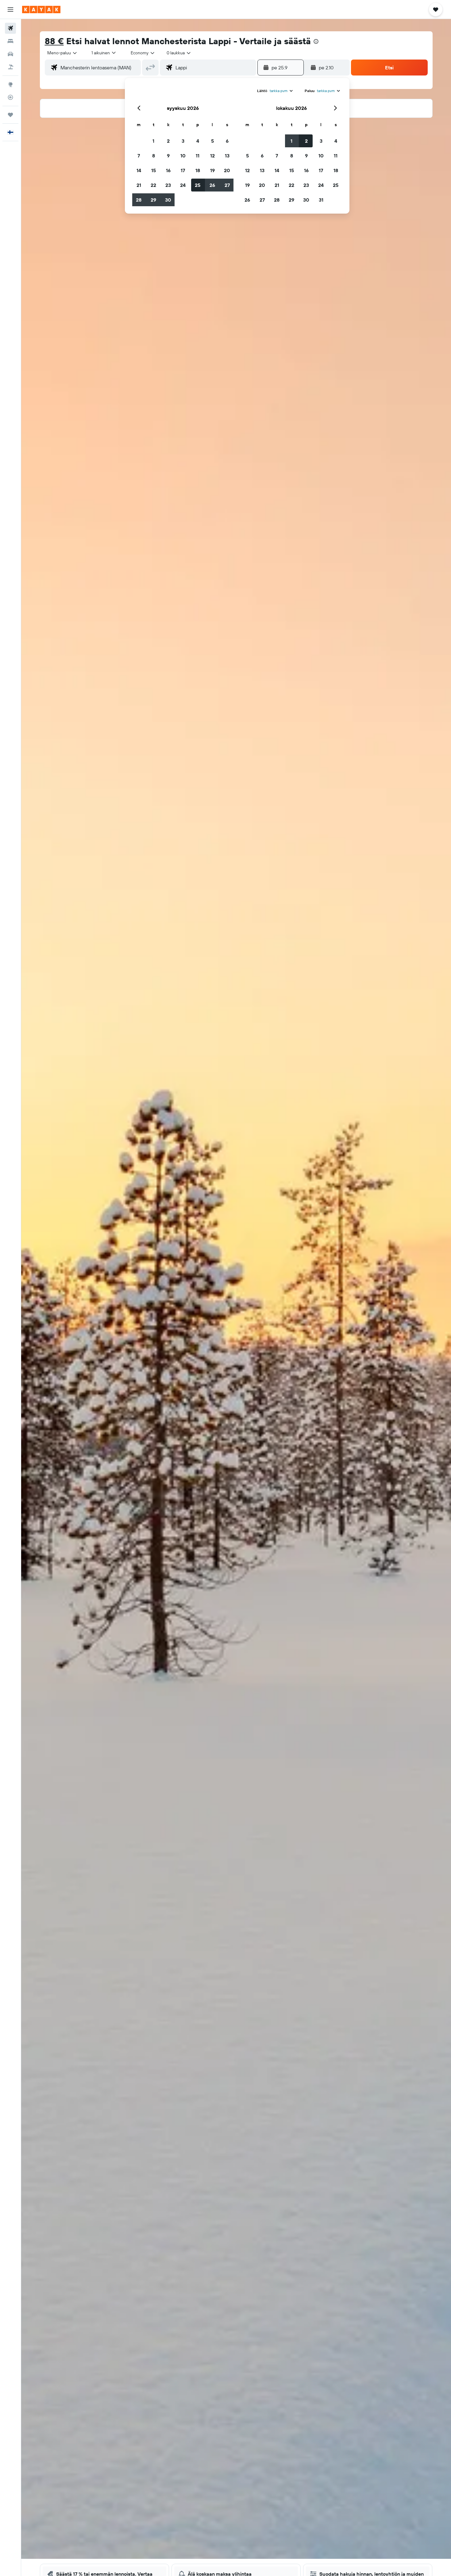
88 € (54, 41)
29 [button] (153, 200)
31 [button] (321, 200)
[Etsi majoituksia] (10, 41)
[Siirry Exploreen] (10, 84)
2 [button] (168, 141)
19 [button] (212, 170)
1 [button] (153, 141)
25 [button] (198, 185)
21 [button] (139, 185)
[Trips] (10, 115)
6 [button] (227, 141)
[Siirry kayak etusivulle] (41, 10)
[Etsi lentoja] (10, 28)
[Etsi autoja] (10, 54)
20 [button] (227, 170)
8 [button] (154, 156)
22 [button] (153, 185)
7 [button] (139, 156)
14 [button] (139, 170)
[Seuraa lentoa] (10, 97)
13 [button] (227, 156)
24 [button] (183, 185)
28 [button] (139, 200)
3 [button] (183, 141)
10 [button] (183, 156)
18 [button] (198, 170)
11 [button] (198, 156)
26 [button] (212, 185)
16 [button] (168, 170)
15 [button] (154, 170)
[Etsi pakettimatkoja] (10, 67)
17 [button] (183, 170)
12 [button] (212, 156)
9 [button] (168, 156)
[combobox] (62, 53)
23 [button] (168, 185)
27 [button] (227, 185)
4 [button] (198, 141)
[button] (10, 10)
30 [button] (168, 200)
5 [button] (212, 141)
